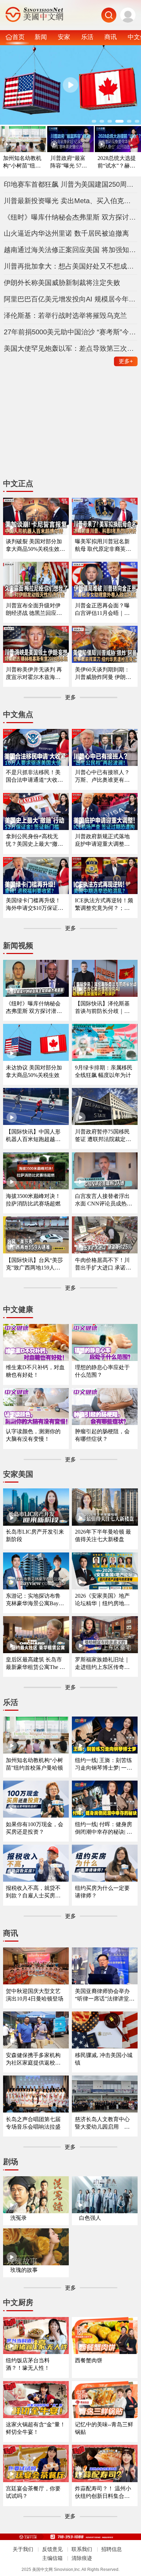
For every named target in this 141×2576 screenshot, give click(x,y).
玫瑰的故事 (24, 2270)
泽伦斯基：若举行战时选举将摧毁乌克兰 (65, 315)
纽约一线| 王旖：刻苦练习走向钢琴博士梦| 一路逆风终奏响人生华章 (104, 1764)
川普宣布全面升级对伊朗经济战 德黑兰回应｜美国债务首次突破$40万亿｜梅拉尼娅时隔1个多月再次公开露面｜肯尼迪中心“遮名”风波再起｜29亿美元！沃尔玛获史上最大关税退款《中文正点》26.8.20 (36, 610)
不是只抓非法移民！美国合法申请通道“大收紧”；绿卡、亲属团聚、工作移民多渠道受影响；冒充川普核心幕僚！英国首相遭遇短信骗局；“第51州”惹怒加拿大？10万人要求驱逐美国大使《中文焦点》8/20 (36, 776)
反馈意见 (52, 2549)
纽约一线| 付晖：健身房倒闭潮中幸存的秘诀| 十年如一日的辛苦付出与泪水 (104, 1828)
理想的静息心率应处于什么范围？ (102, 1371)
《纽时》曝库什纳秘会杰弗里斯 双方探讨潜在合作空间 (71, 217)
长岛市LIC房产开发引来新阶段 (35, 1535)
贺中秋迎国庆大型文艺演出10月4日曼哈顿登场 (35, 1995)
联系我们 (82, 2549)
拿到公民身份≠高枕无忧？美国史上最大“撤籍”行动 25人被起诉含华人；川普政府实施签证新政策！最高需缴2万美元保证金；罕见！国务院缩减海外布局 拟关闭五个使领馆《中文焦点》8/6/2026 (36, 840)
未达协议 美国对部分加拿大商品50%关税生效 (34, 1071)
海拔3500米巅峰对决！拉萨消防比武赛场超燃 (33, 1200)
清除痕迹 (82, 2558)
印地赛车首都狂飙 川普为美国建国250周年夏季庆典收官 (71, 184)
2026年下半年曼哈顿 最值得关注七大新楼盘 (103, 1535)
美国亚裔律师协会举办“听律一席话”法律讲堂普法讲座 (105, 1995)
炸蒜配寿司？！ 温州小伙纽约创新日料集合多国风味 (103, 2493)
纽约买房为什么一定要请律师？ (102, 1892)
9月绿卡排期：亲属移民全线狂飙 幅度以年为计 (104, 1071)
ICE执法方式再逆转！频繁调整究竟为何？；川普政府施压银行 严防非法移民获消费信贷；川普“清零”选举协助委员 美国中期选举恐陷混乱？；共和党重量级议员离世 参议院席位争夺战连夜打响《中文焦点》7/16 (104, 905)
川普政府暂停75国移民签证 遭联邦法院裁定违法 (103, 1136)
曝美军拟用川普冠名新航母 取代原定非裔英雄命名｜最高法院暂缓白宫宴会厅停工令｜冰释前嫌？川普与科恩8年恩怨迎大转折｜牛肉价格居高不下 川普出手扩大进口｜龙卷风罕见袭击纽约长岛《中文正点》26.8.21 (104, 546)
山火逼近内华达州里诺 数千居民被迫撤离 (66, 233)
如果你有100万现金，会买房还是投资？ (35, 1828)
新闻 (41, 37)
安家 (64, 37)
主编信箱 (52, 2558)
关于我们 (23, 2549)
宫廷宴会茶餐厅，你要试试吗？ (33, 2492)
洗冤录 (18, 2218)
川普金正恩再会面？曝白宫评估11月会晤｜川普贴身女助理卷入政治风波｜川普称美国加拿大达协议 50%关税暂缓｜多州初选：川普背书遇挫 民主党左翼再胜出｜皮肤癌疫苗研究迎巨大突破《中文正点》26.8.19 (103, 610)
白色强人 (90, 2218)
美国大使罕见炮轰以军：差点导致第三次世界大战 (71, 348)
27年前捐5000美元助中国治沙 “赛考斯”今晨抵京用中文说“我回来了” (71, 332)
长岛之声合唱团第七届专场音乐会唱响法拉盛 (33, 2123)
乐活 (87, 37)
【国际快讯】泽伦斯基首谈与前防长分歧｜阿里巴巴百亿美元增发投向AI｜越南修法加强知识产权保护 (102, 1008)
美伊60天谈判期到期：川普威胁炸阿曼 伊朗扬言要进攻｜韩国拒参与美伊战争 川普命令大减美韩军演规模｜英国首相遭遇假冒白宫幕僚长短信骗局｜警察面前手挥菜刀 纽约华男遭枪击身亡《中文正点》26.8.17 (104, 674)
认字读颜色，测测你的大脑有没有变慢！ (33, 1435)
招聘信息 (112, 2549)
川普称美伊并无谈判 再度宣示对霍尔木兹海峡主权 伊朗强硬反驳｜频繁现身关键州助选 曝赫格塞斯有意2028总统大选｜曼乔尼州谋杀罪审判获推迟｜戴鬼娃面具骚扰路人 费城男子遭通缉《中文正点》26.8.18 (34, 674)
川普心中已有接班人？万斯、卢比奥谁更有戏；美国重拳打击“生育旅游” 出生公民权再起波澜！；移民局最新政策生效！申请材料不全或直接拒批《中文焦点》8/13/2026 (104, 776)
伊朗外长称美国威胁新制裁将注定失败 (62, 283)
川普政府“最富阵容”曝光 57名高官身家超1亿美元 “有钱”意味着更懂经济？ (70, 162)
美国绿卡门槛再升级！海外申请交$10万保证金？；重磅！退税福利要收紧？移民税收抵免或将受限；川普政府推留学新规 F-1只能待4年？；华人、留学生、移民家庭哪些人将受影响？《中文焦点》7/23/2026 (35, 905)
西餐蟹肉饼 (89, 2360)
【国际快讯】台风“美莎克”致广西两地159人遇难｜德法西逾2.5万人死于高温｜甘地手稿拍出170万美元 (35, 1264)
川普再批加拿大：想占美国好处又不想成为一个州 (71, 266)
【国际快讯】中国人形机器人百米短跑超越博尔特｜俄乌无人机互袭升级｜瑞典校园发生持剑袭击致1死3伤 (33, 1136)
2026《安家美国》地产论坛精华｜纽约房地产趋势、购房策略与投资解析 (102, 1600)
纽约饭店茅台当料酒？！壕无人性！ (28, 2364)
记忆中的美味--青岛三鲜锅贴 (104, 2428)
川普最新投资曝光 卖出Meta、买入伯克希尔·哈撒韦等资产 (71, 201)
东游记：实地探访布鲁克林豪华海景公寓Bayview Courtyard (35, 1600)
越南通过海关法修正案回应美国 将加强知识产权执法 (71, 250)
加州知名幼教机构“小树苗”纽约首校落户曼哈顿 (22, 162)
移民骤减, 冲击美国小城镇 (104, 2059)
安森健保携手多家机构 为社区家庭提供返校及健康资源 (33, 2059)
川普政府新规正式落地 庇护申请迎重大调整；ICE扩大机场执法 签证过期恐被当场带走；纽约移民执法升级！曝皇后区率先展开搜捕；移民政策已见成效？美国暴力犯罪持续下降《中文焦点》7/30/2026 (104, 840)
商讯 (111, 37)
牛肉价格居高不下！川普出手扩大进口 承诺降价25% (103, 1264)
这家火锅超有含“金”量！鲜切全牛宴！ (36, 2428)
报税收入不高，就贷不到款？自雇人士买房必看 (33, 1892)
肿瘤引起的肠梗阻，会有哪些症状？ (102, 1435)
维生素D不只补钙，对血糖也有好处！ (35, 1371)
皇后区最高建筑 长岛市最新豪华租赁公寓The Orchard (36, 1664)
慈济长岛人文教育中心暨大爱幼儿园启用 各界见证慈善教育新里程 (102, 2123)
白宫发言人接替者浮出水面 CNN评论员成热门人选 (104, 1200)
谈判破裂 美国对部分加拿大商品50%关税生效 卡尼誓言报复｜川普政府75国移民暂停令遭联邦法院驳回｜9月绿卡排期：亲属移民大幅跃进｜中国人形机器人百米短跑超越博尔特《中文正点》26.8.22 (35, 546)
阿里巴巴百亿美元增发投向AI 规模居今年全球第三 (71, 299)
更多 (126, 361)
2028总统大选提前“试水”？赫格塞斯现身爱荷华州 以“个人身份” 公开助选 (117, 162)
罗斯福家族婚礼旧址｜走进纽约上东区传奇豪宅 (102, 1664)
